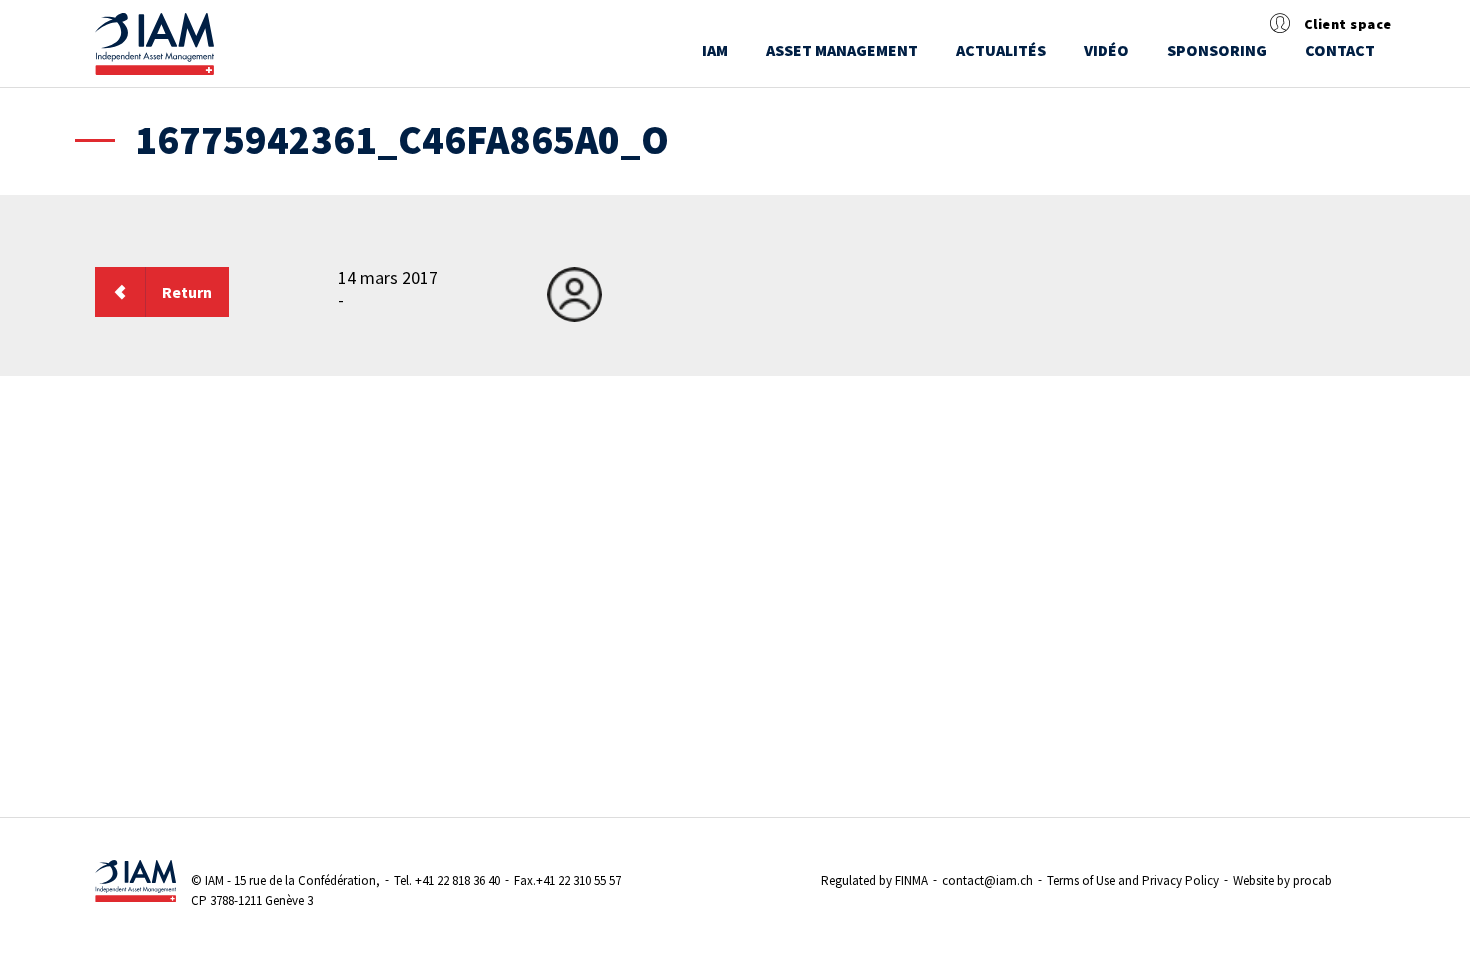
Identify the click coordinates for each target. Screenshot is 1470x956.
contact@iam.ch (987, 880)
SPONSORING (1217, 50)
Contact (1340, 50)
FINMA (911, 880)
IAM (715, 50)
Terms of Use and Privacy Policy (1133, 880)
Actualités (1001, 50)
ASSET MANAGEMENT (842, 50)
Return (187, 292)
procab (1312, 880)
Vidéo (1106, 50)
